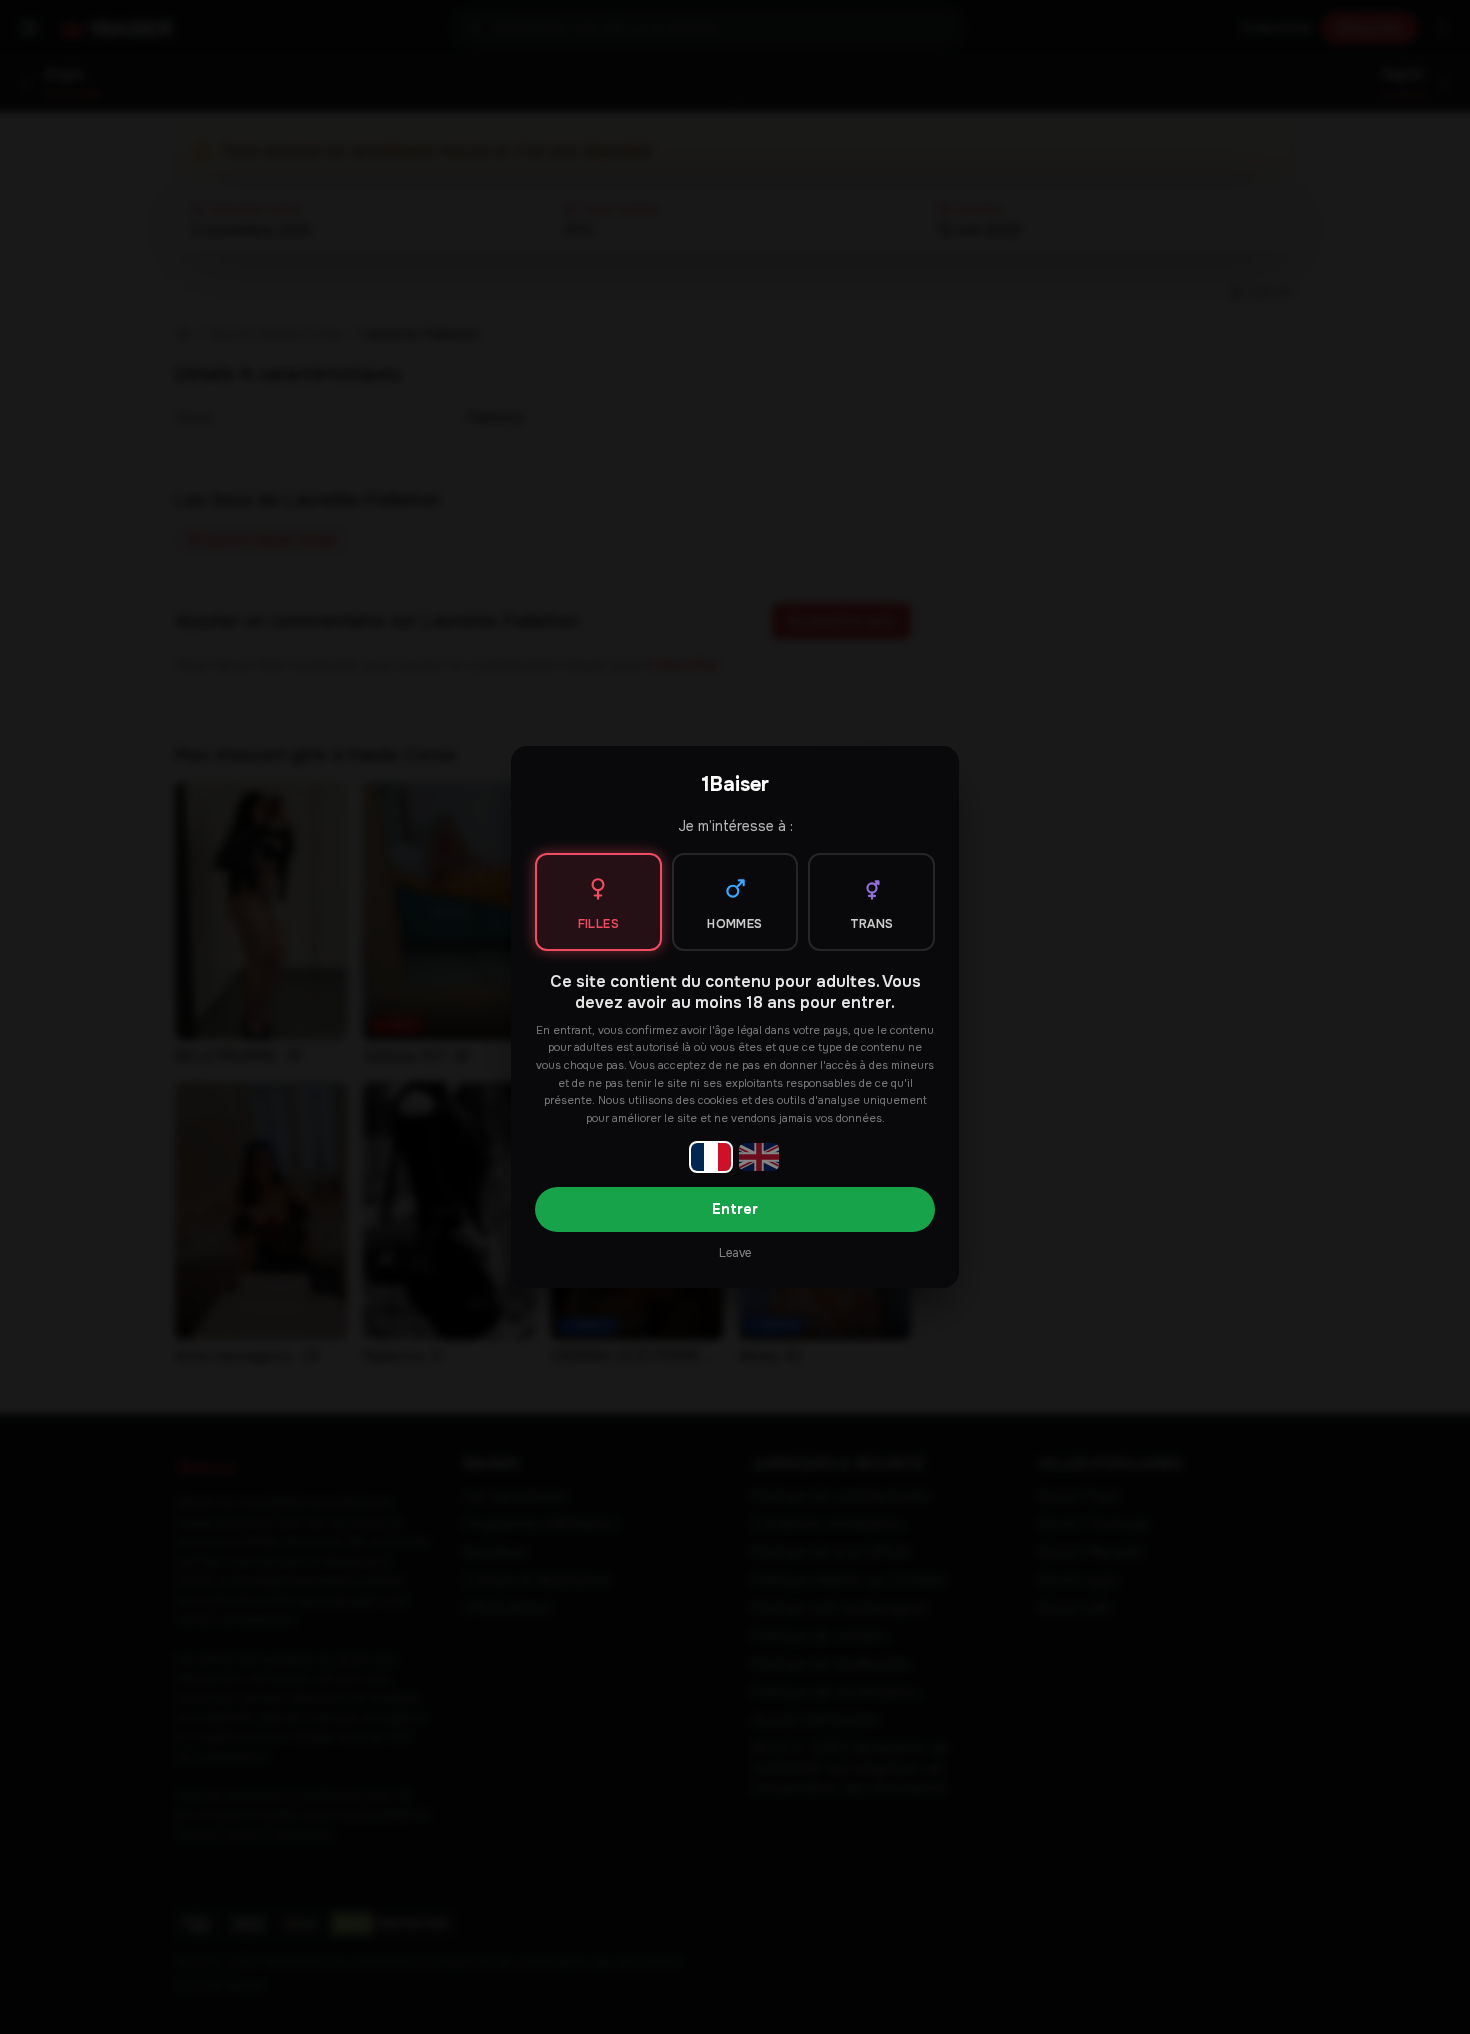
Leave (735, 1253)
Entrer (735, 1209)
